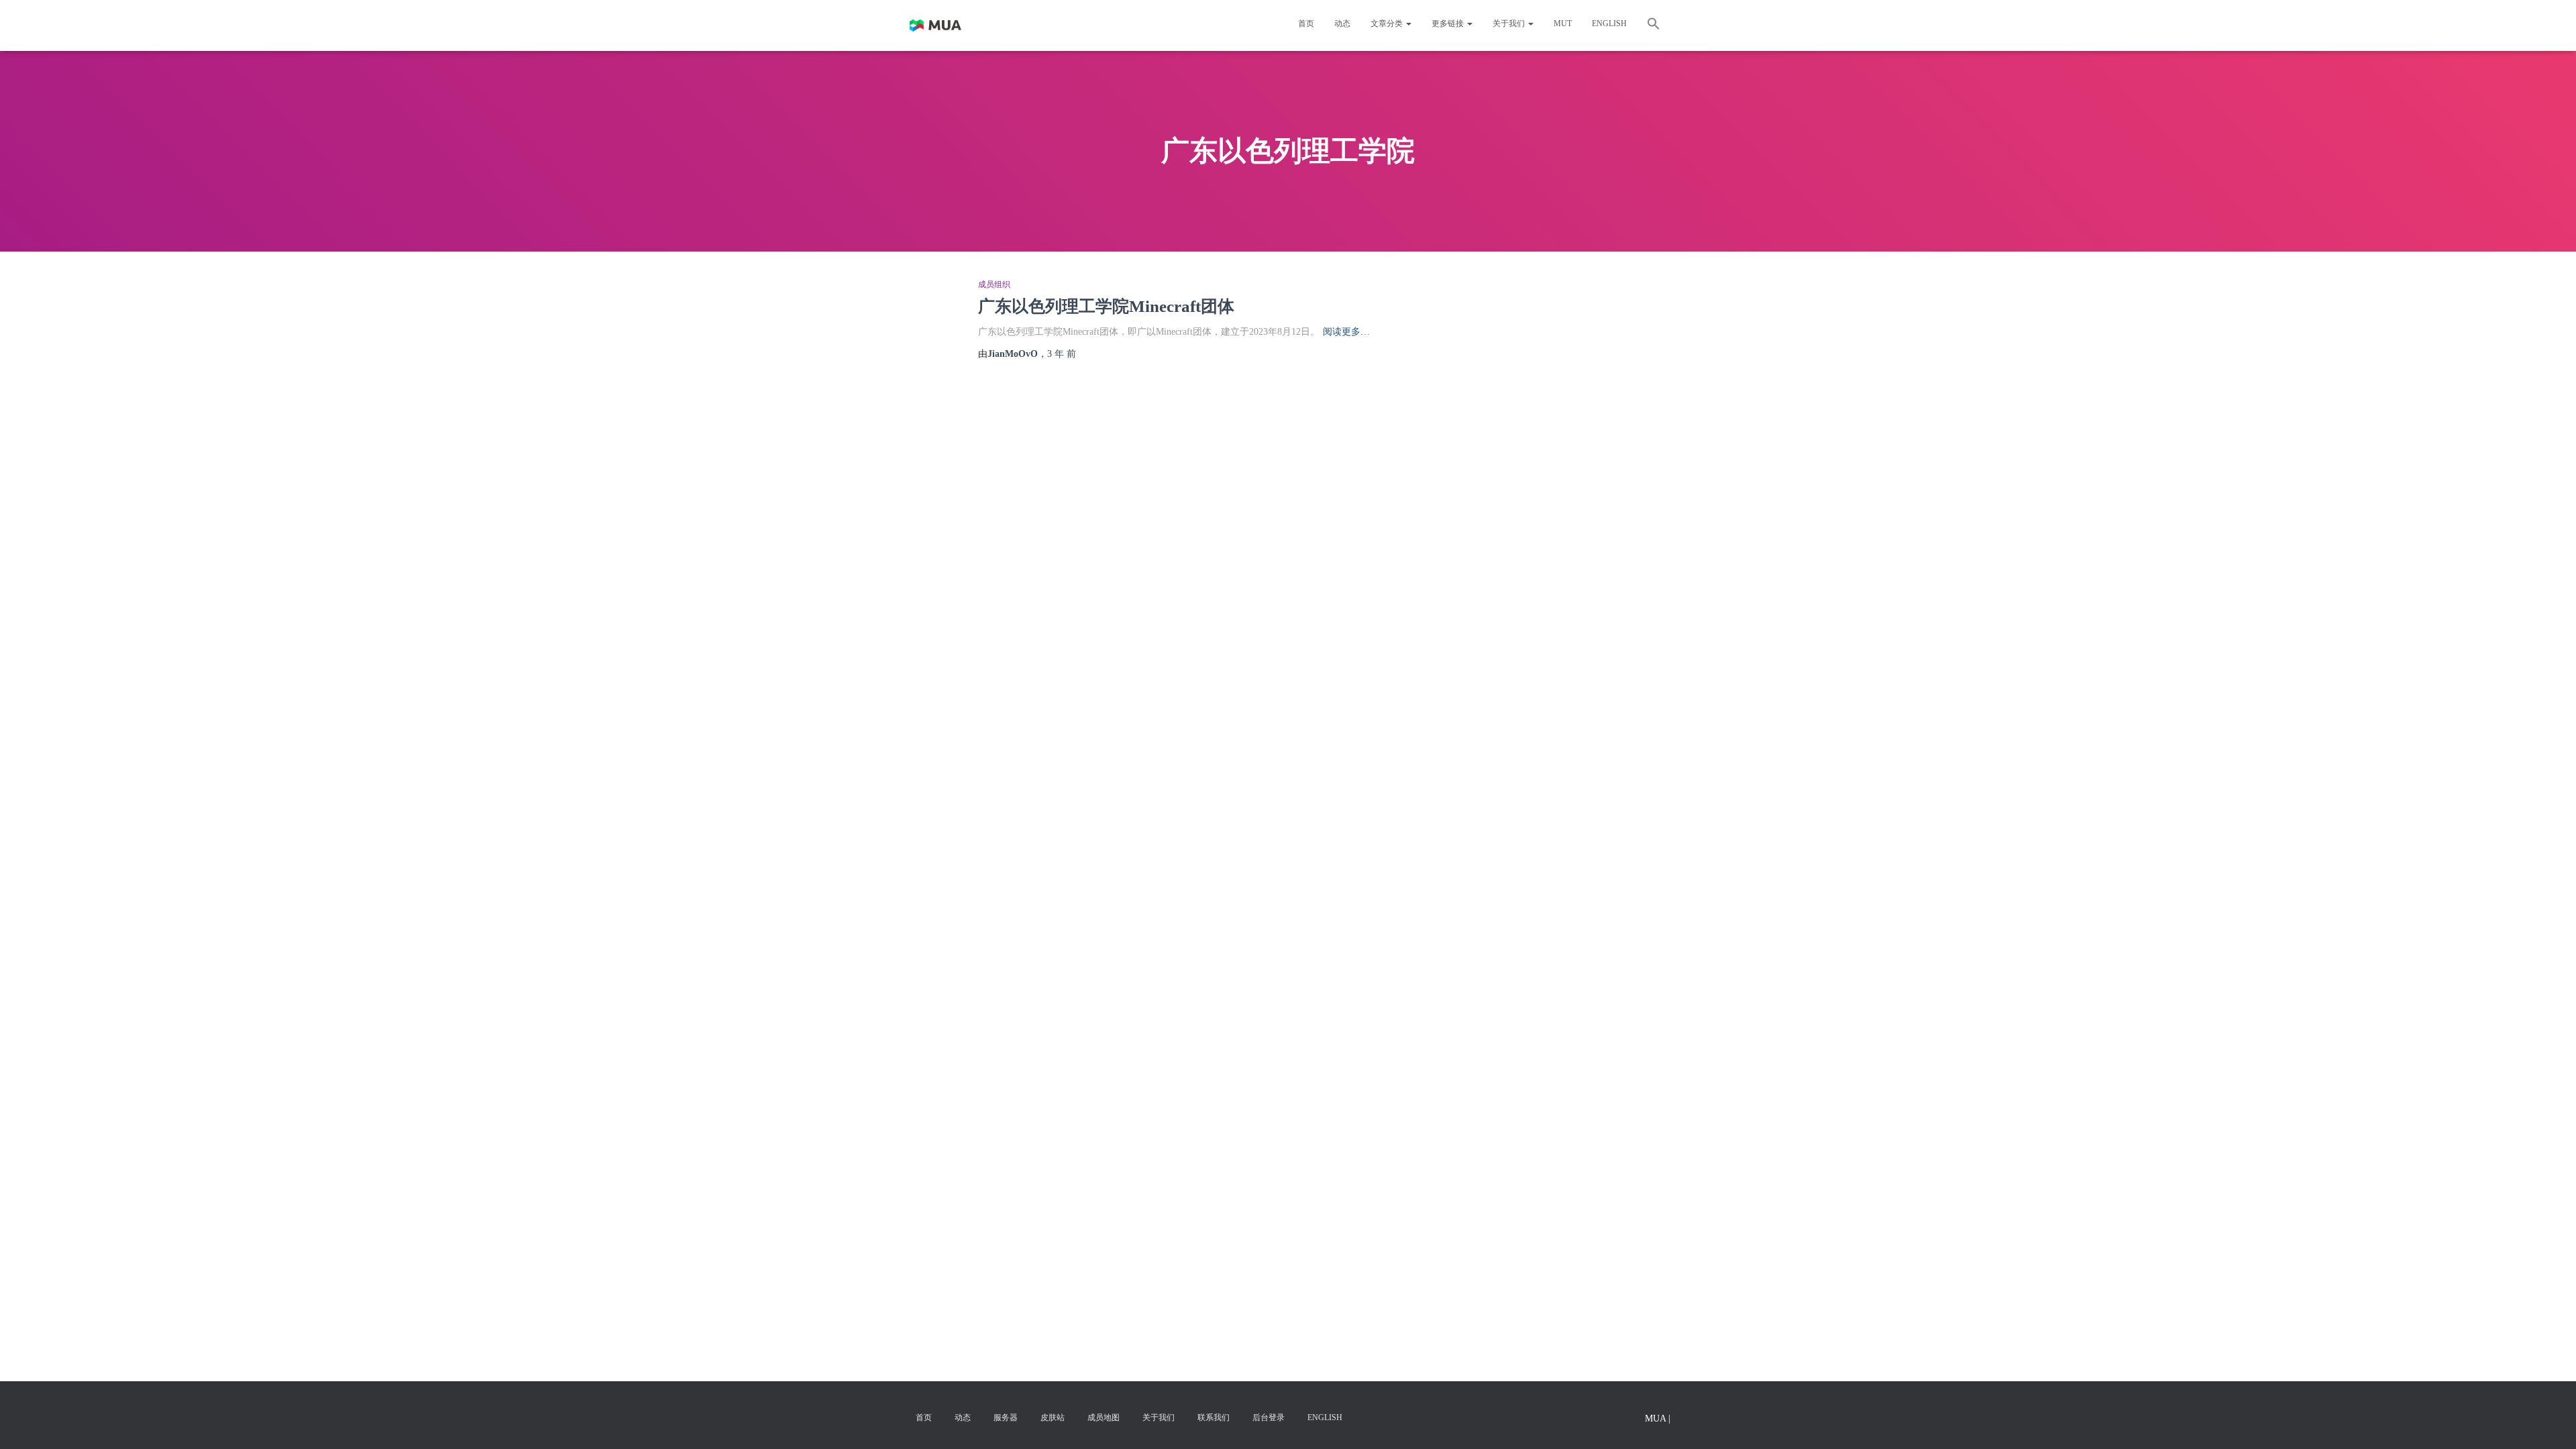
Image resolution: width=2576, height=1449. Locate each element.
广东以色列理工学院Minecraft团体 (1106, 306)
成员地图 (1104, 1417)
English (1609, 23)
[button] (1654, 25)
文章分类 (1388, 23)
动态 (1342, 23)
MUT (1563, 23)
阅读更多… (1346, 332)
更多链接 (1449, 23)
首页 (1306, 23)
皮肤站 (1053, 1417)
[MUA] (935, 25)
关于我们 (1510, 23)
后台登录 (1269, 1417)
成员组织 (994, 284)
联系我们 (1214, 1417)
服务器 (1006, 1417)
